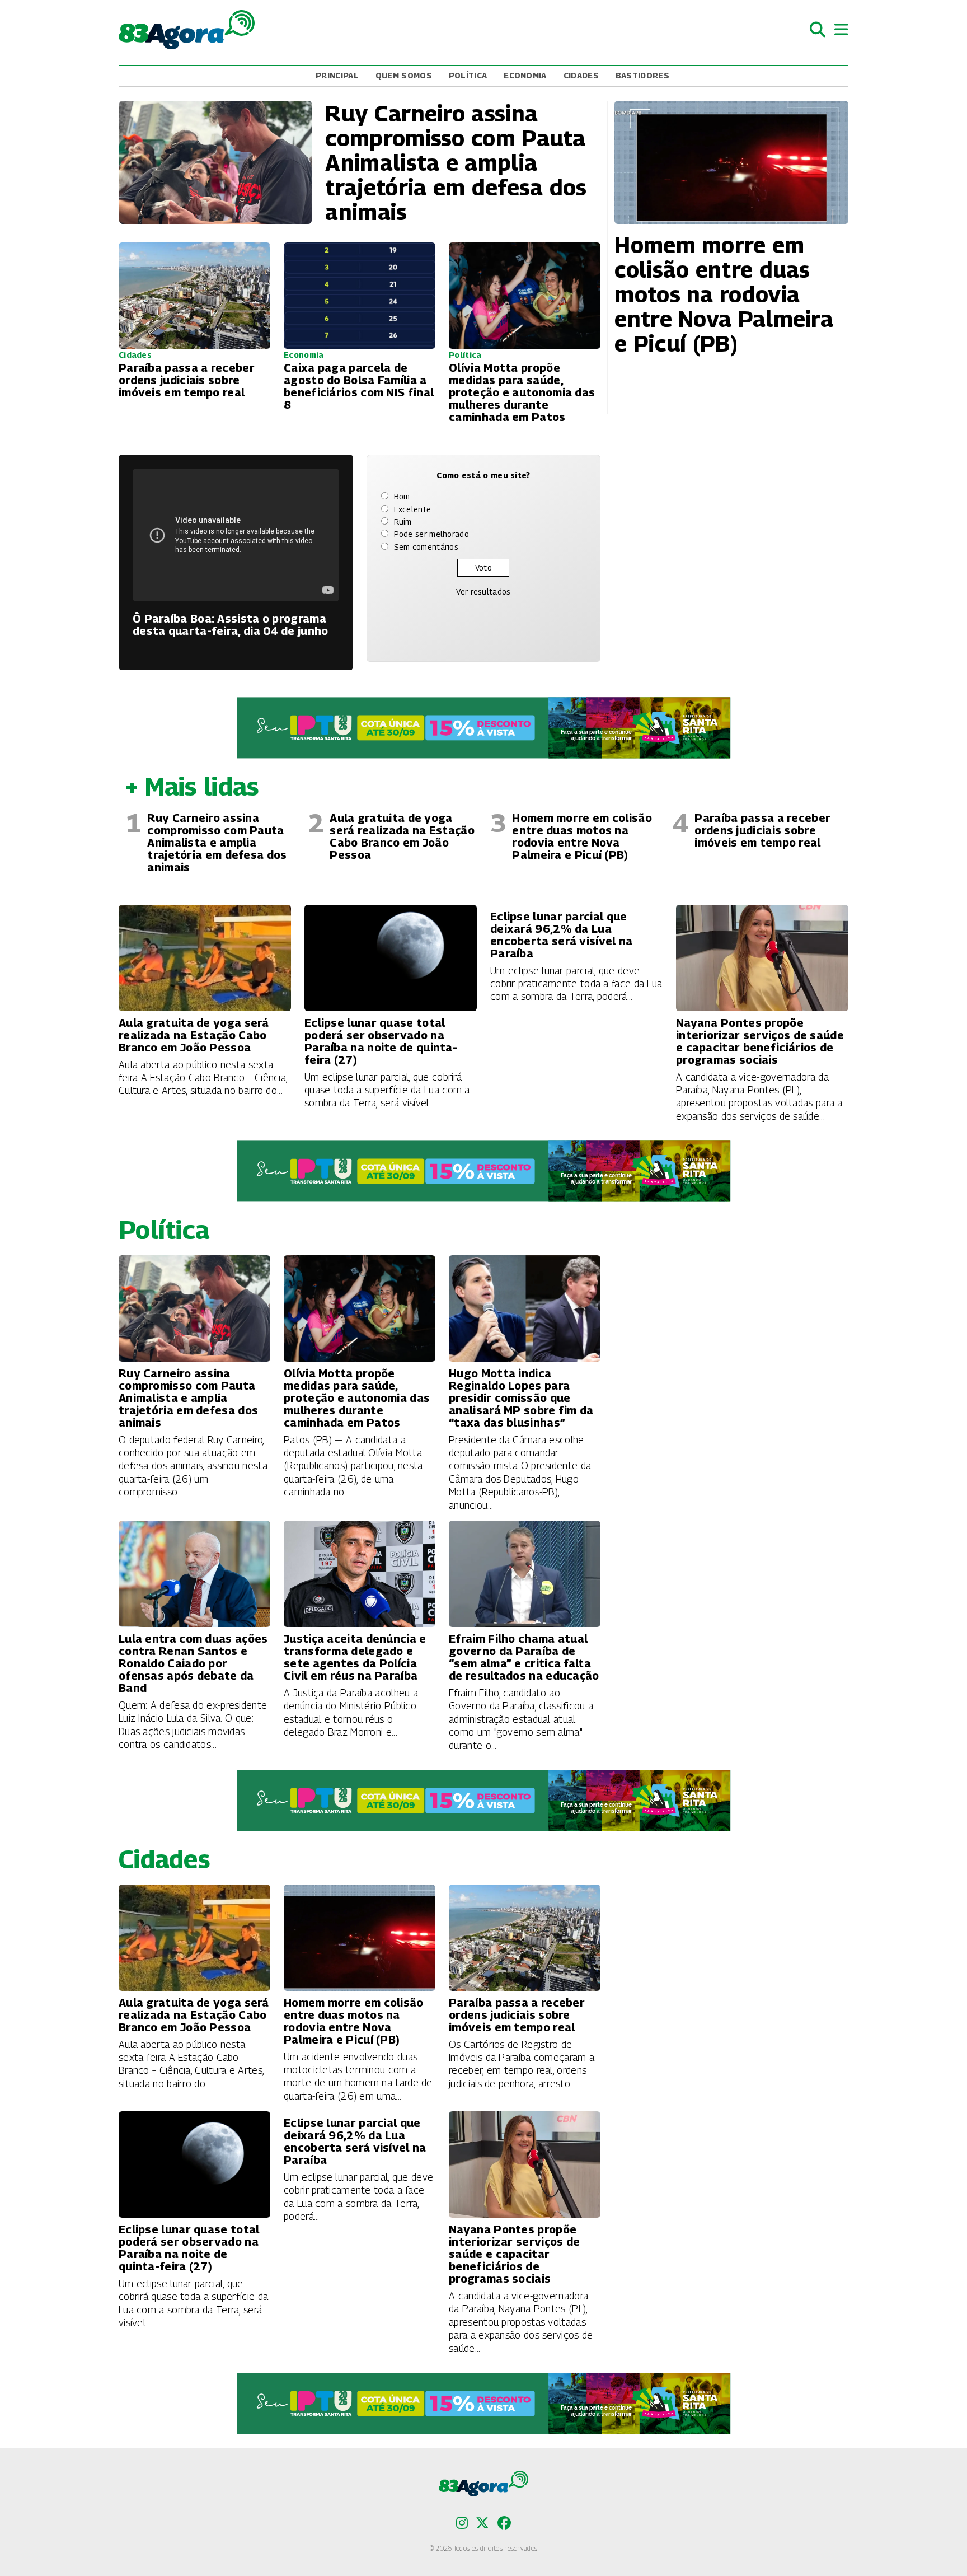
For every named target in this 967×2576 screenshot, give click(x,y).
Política (468, 75)
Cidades (581, 75)
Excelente (413, 509)
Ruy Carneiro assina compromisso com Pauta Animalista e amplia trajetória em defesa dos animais (217, 843)
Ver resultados (483, 592)
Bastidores (642, 75)
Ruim (403, 522)
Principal (337, 75)
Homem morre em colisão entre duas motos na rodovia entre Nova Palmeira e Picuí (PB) (582, 836)
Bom (402, 496)
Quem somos (404, 75)
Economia (525, 75)
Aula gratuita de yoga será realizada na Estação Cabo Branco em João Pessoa (402, 836)
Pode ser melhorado (431, 534)
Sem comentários (426, 547)
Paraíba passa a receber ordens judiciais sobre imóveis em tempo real (762, 830)
